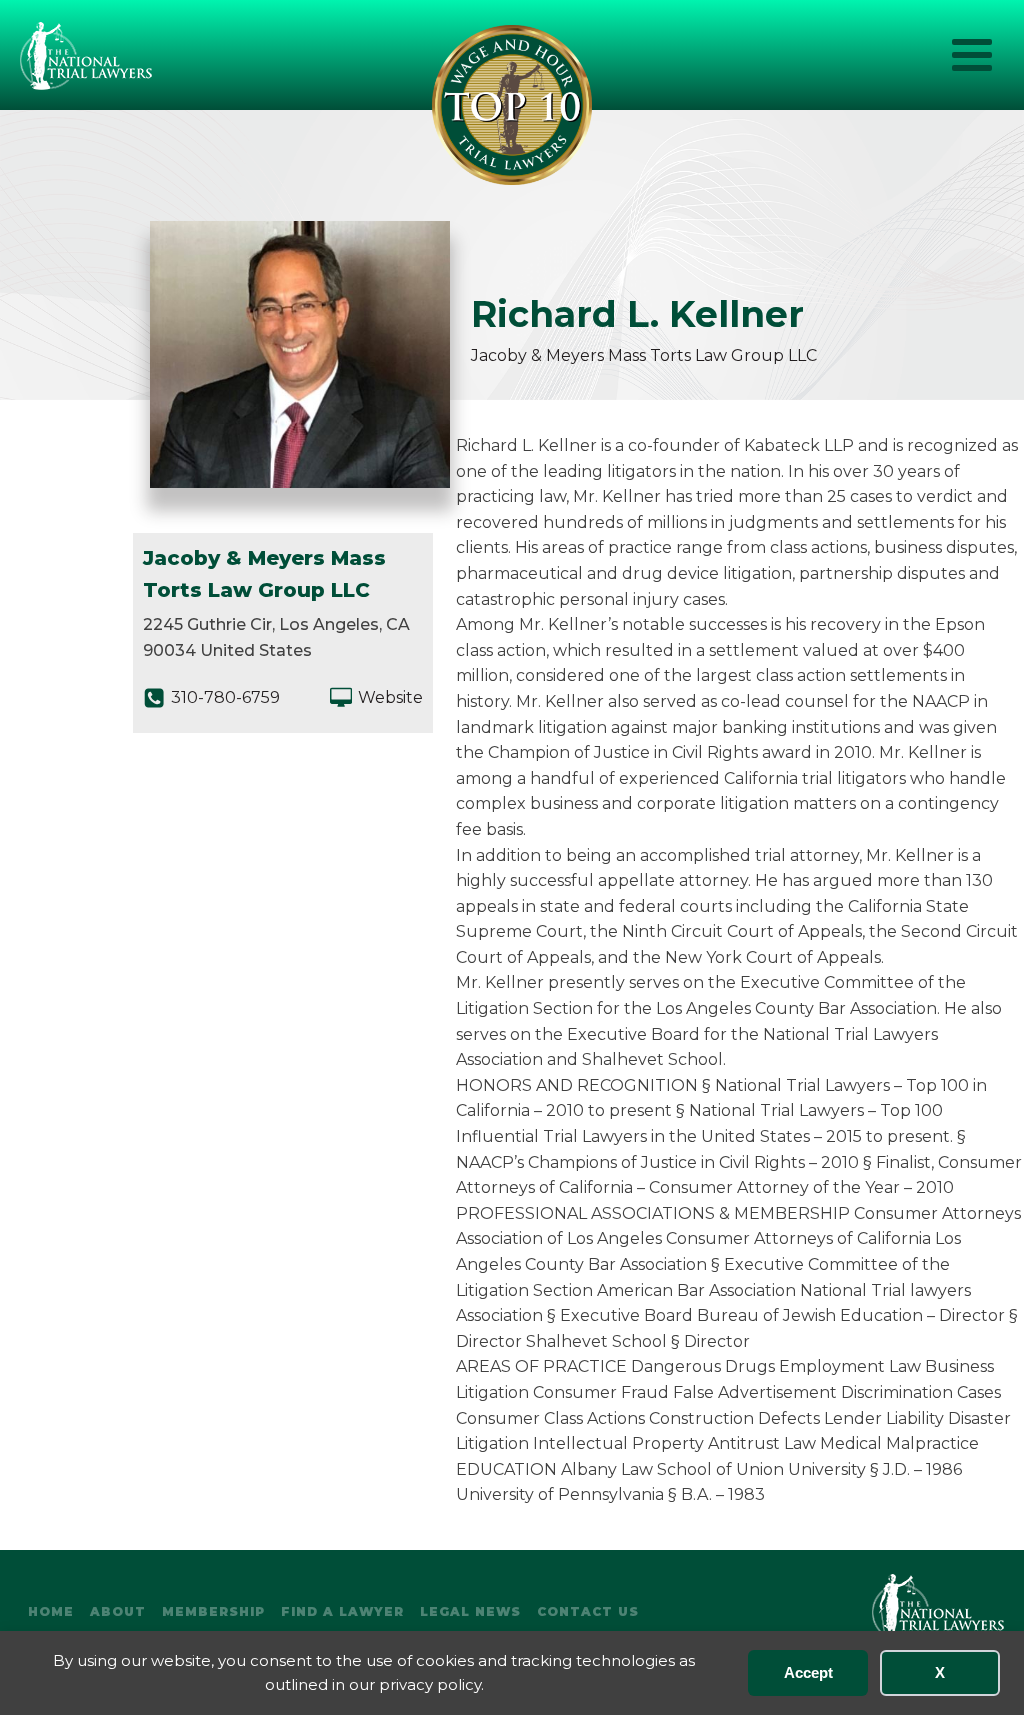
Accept (808, 1672)
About (118, 1611)
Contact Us (588, 1611)
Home (51, 1611)
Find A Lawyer (342, 1611)
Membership (213, 1611)
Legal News (470, 1611)
